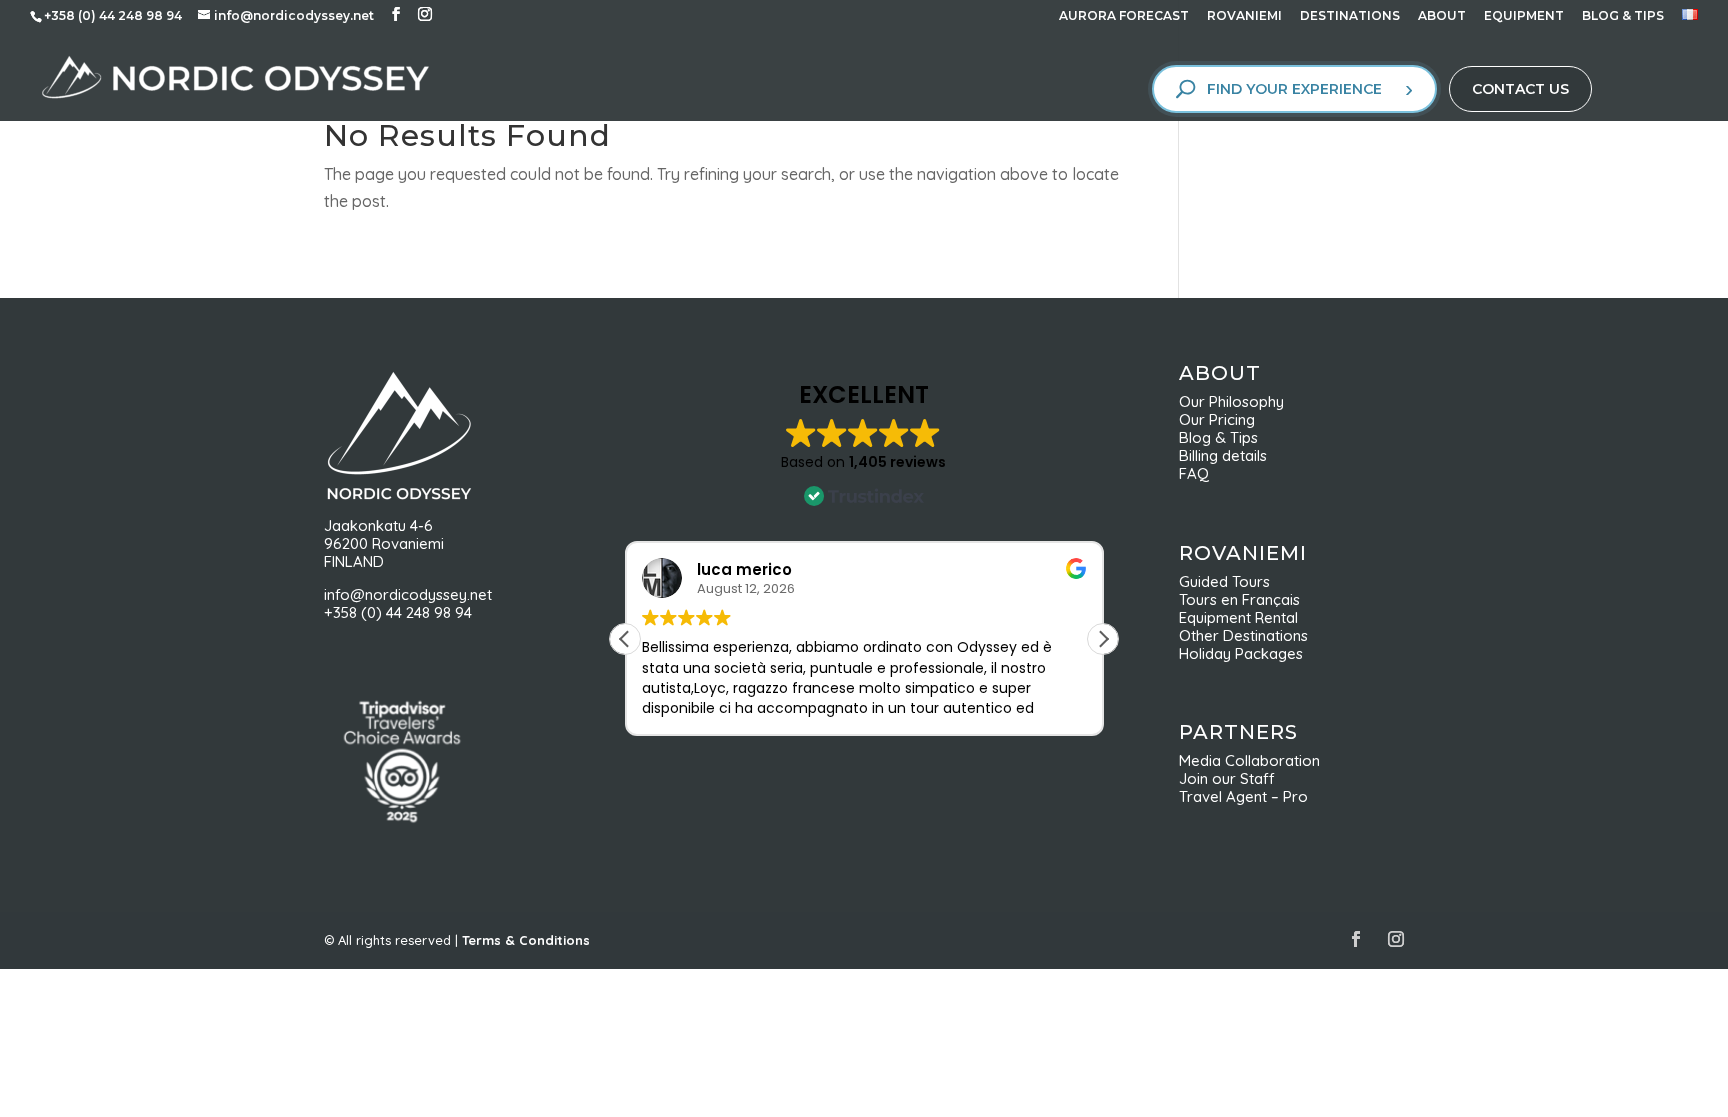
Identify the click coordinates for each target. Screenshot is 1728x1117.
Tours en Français (1239, 599)
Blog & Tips (1224, 437)
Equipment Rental (1238, 617)
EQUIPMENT (1524, 16)
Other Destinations (1243, 635)
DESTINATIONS (1350, 16)
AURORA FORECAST (1124, 16)
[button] (1103, 639)
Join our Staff (1227, 778)
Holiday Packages (1241, 653)
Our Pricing (1223, 419)
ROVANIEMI (1244, 16)
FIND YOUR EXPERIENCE (1294, 89)
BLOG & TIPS (1623, 16)
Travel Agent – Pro (1243, 796)
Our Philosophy (1239, 401)
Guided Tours (1224, 581)
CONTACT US (1520, 89)
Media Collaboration (1249, 760)
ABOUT (1442, 16)
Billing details (1223, 455)
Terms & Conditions (526, 940)
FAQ (1194, 473)
